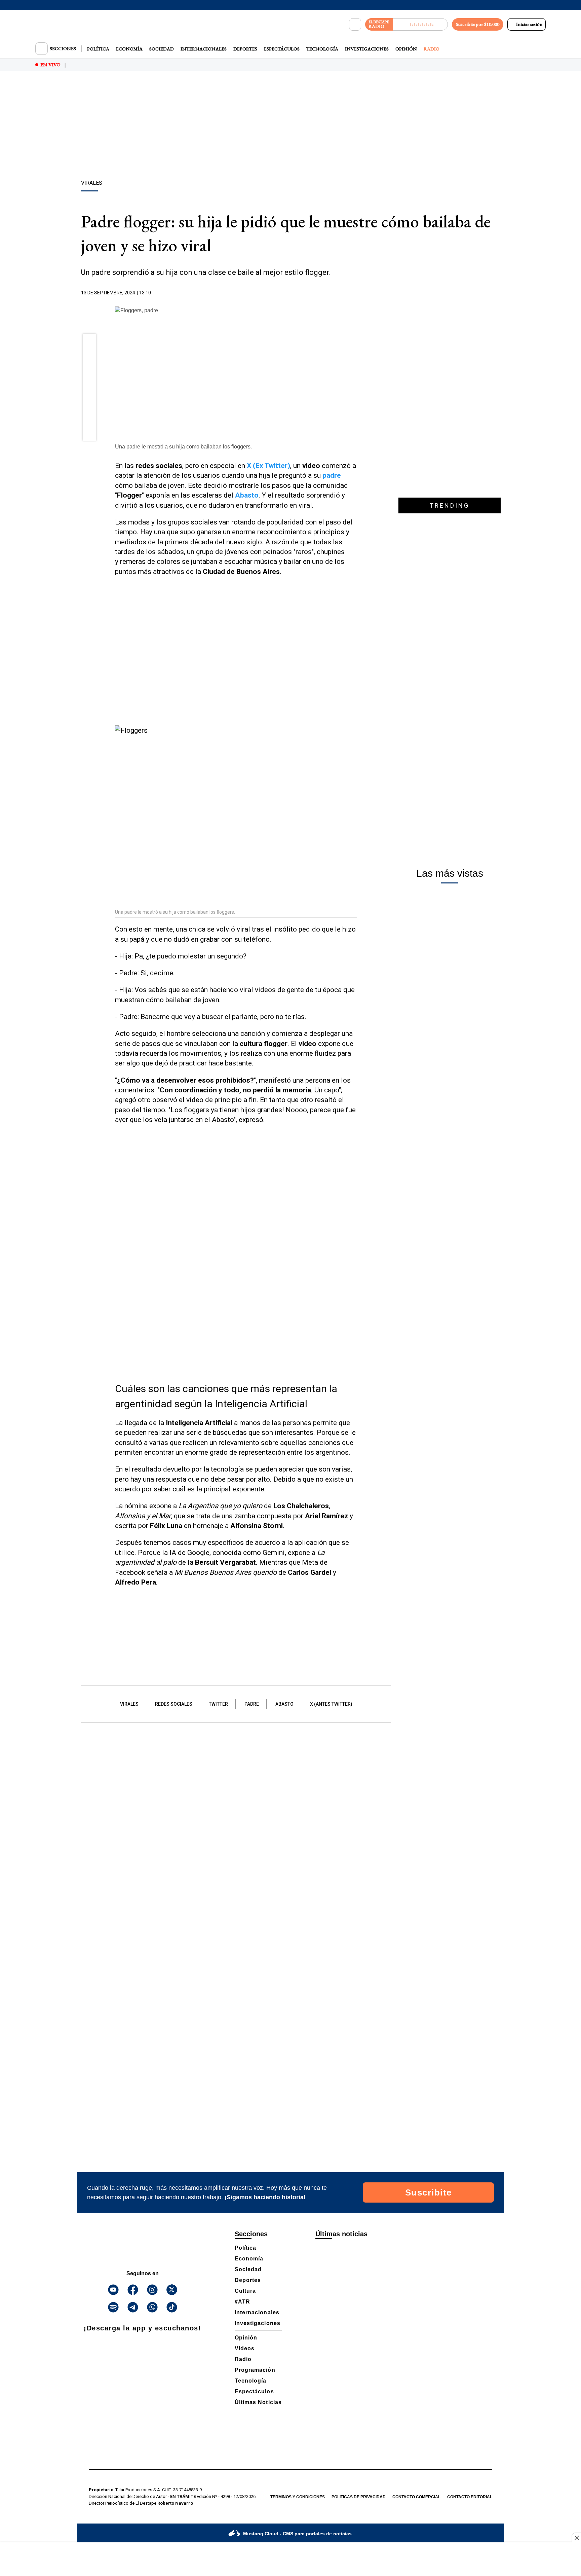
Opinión (406, 49)
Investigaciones (367, 49)
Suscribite (429, 2192)
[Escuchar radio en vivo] (420, 24)
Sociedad (162, 49)
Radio (432, 49)
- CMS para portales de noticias (297, 2534)
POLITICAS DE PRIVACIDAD (359, 2497)
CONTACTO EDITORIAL (470, 2497)
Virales (129, 1704)
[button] (90, 342)
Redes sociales (174, 1704)
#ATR (242, 2302)
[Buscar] (355, 25)
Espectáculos (282, 49)
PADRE (252, 1704)
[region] (290, 126)
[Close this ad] (576, 2538)
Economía (129, 49)
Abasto (284, 1704)
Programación (255, 2370)
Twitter (218, 1704)
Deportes (245, 49)
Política (98, 49)
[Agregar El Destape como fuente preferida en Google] (355, 293)
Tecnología (322, 49)
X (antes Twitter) (331, 1704)
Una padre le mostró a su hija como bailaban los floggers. (183, 447)
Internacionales (204, 49)
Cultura (245, 2291)
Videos (245, 2348)
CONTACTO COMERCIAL (416, 2497)
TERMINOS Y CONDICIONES (298, 2497)
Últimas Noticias (258, 2402)
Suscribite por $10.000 (478, 24)
